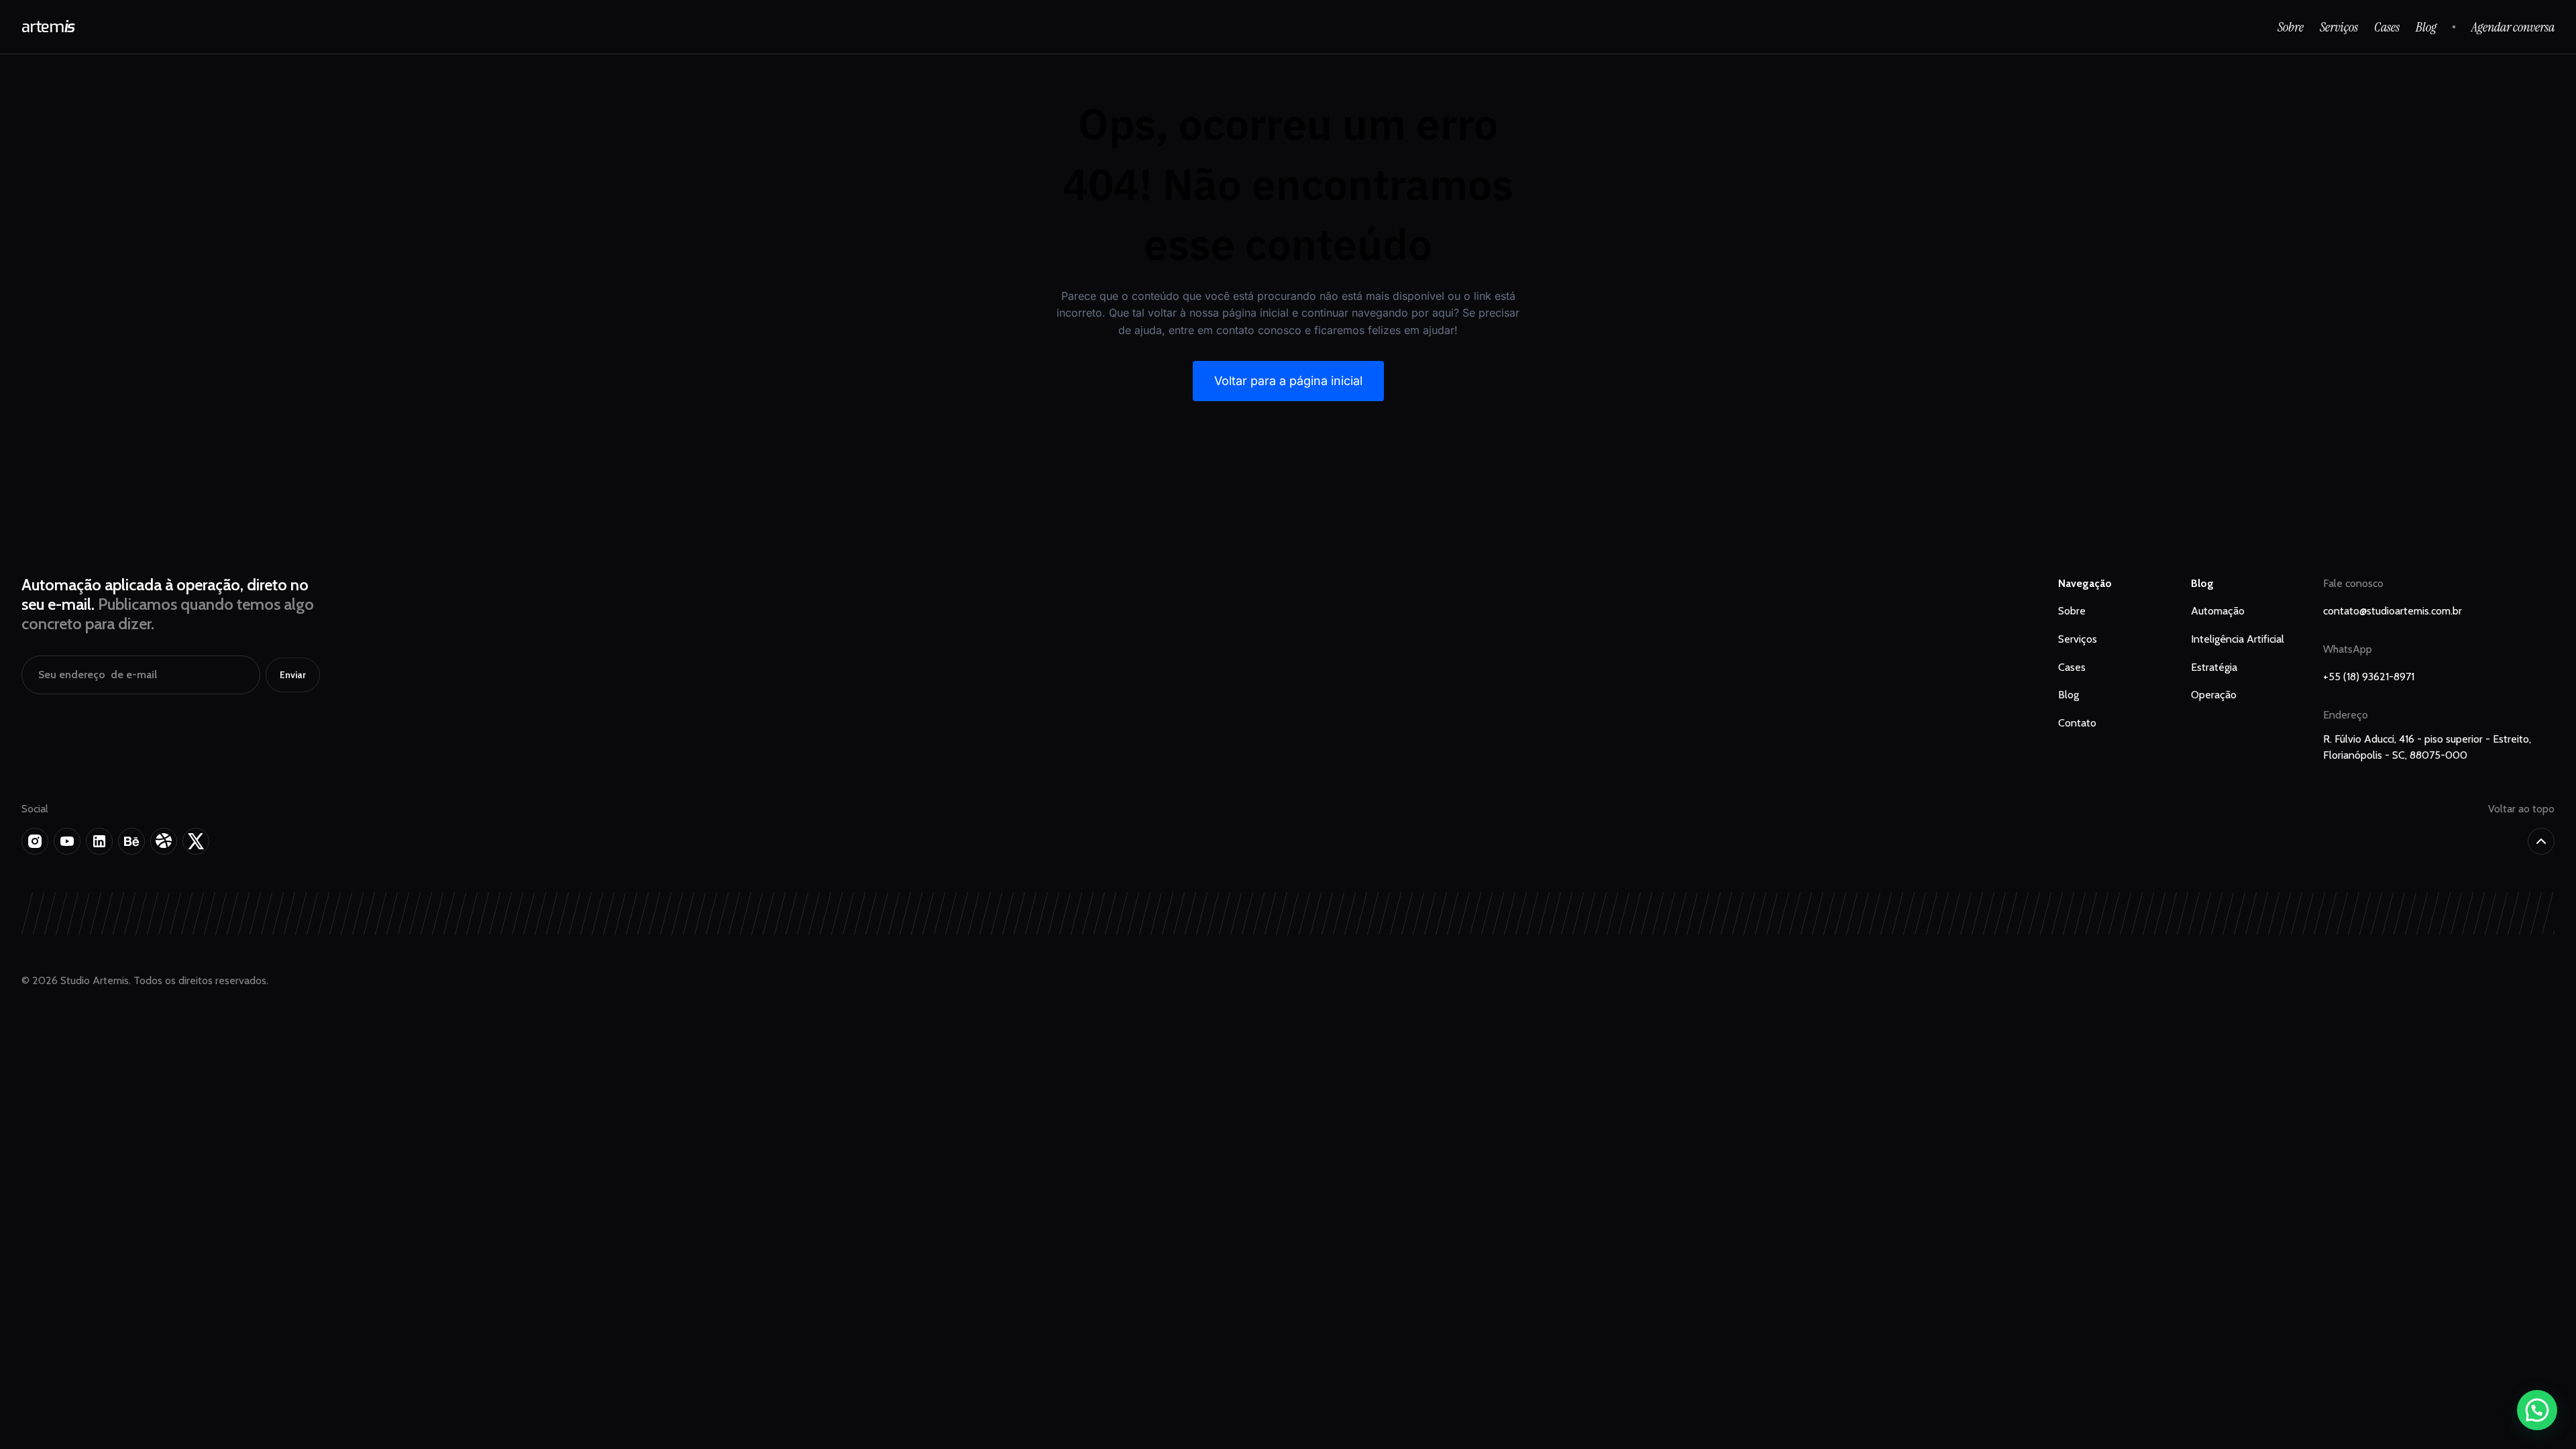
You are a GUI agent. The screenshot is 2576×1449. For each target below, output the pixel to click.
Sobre (2291, 27)
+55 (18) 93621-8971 (2369, 677)
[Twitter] (196, 841)
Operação (2214, 695)
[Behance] (131, 841)
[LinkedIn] (99, 841)
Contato (2077, 723)
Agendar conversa (2513, 27)
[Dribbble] (164, 841)
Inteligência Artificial (2238, 639)
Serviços (2339, 27)
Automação (2218, 611)
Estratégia (2214, 667)
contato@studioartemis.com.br (2393, 611)
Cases (2387, 27)
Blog (2426, 27)
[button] (2537, 1410)
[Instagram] (35, 841)
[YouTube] (67, 841)
